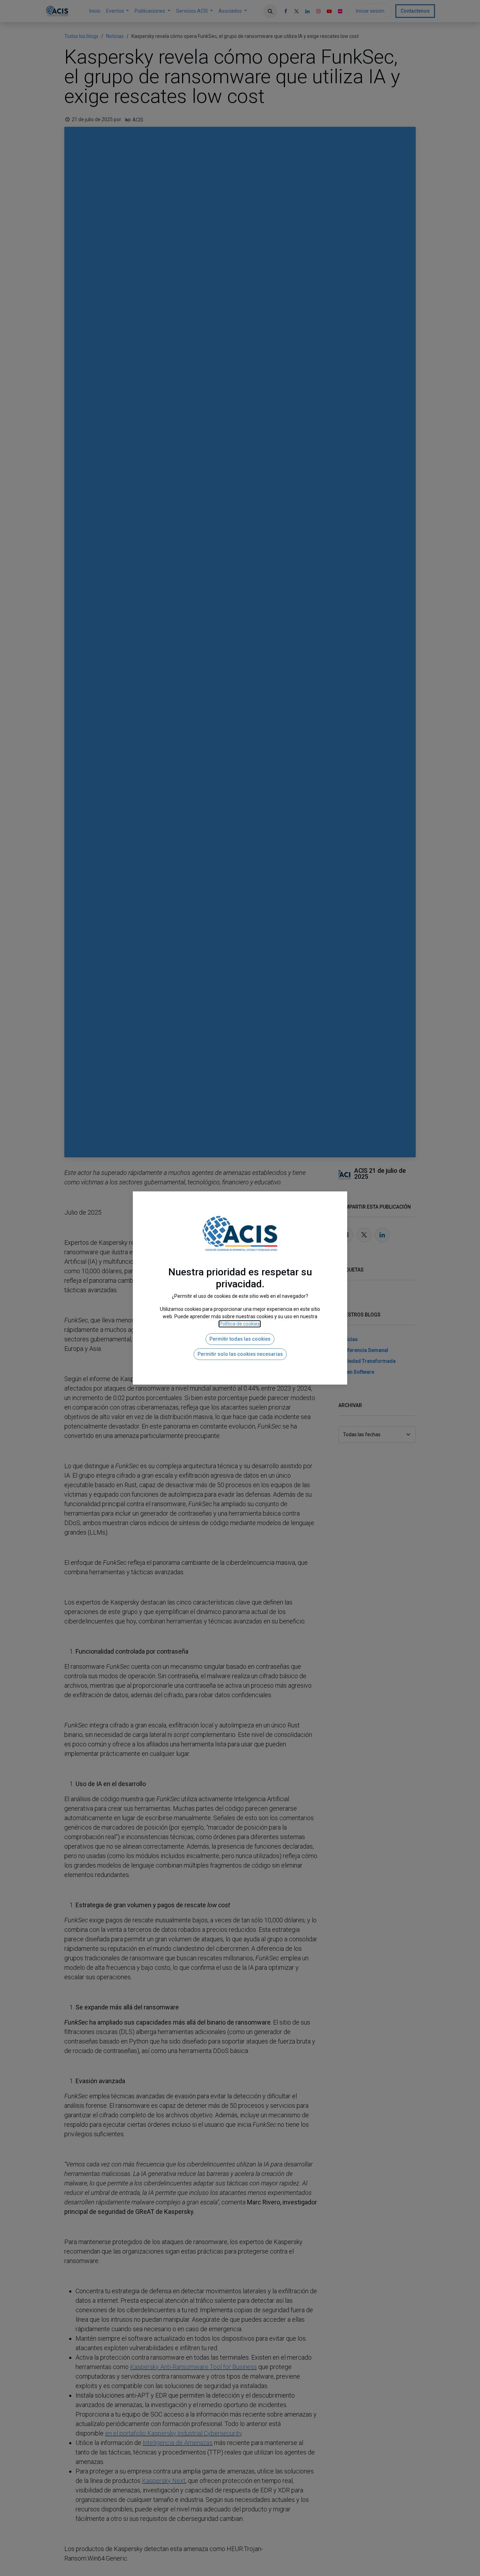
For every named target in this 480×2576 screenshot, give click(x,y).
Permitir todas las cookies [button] (240, 1339)
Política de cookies (240, 1324)
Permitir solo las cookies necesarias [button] (240, 1354)
